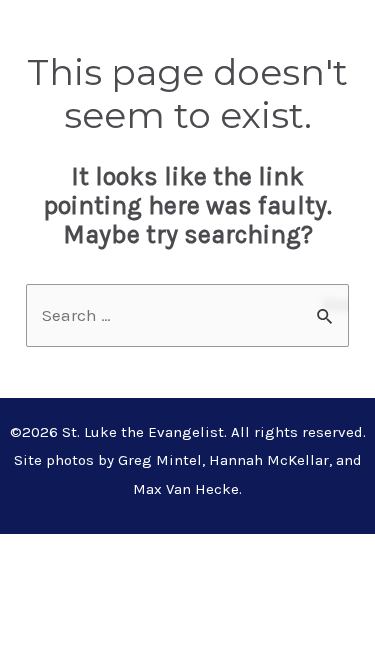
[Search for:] (187, 315)
